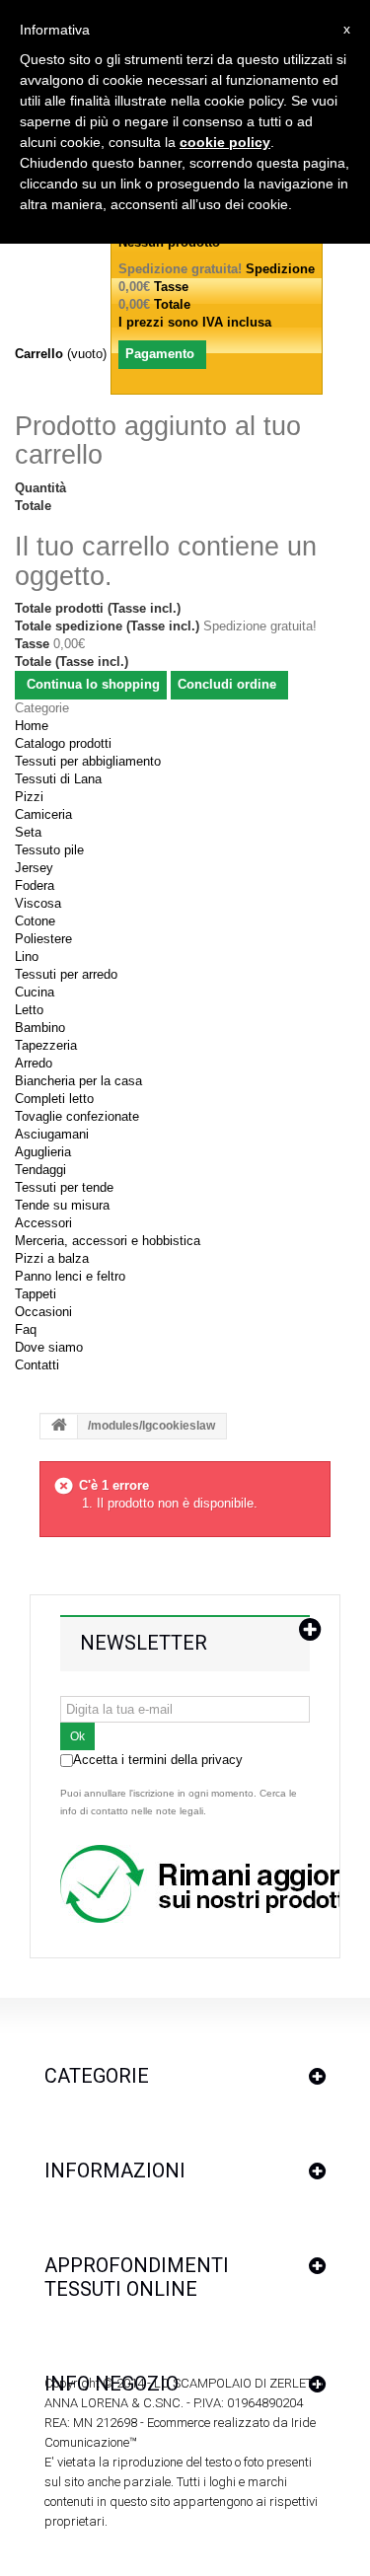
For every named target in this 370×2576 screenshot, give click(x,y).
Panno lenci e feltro (70, 1276)
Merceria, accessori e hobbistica (108, 1241)
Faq (26, 1329)
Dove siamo (49, 1347)
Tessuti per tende (64, 1187)
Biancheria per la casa (78, 1081)
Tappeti (36, 1294)
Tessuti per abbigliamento (88, 761)
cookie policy (225, 142)
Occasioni (43, 1312)
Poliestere (43, 939)
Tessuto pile (49, 850)
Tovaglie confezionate (77, 1116)
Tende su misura (62, 1205)
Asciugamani (52, 1134)
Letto (29, 1010)
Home (32, 726)
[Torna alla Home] (59, 1427)
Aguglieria (43, 1152)
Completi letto (54, 1099)
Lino (27, 957)
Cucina (35, 992)
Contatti (37, 1365)
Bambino (40, 1028)
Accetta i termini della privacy (158, 1760)
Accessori (43, 1223)
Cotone (35, 921)
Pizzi (29, 797)
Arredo (34, 1063)
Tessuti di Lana (58, 779)
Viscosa (38, 903)
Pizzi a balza (52, 1258)
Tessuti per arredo (66, 974)
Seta (28, 832)
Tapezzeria (46, 1045)
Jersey (34, 868)
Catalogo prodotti (63, 743)
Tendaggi (40, 1170)
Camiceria (43, 814)
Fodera (35, 885)
